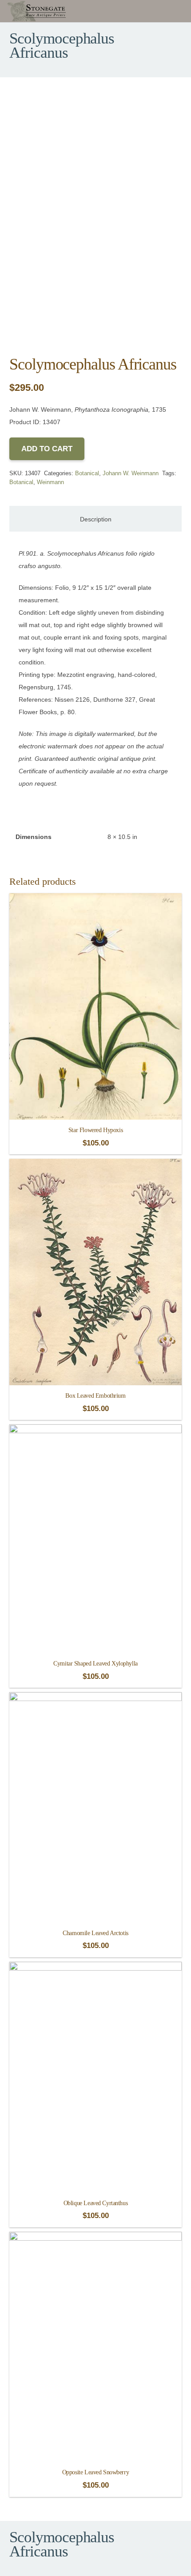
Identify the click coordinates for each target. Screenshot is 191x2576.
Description (96, 519)
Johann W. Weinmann (131, 473)
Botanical (87, 473)
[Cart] (165, 11)
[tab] (95, 519)
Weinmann (50, 482)
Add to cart (47, 449)
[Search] (182, 11)
